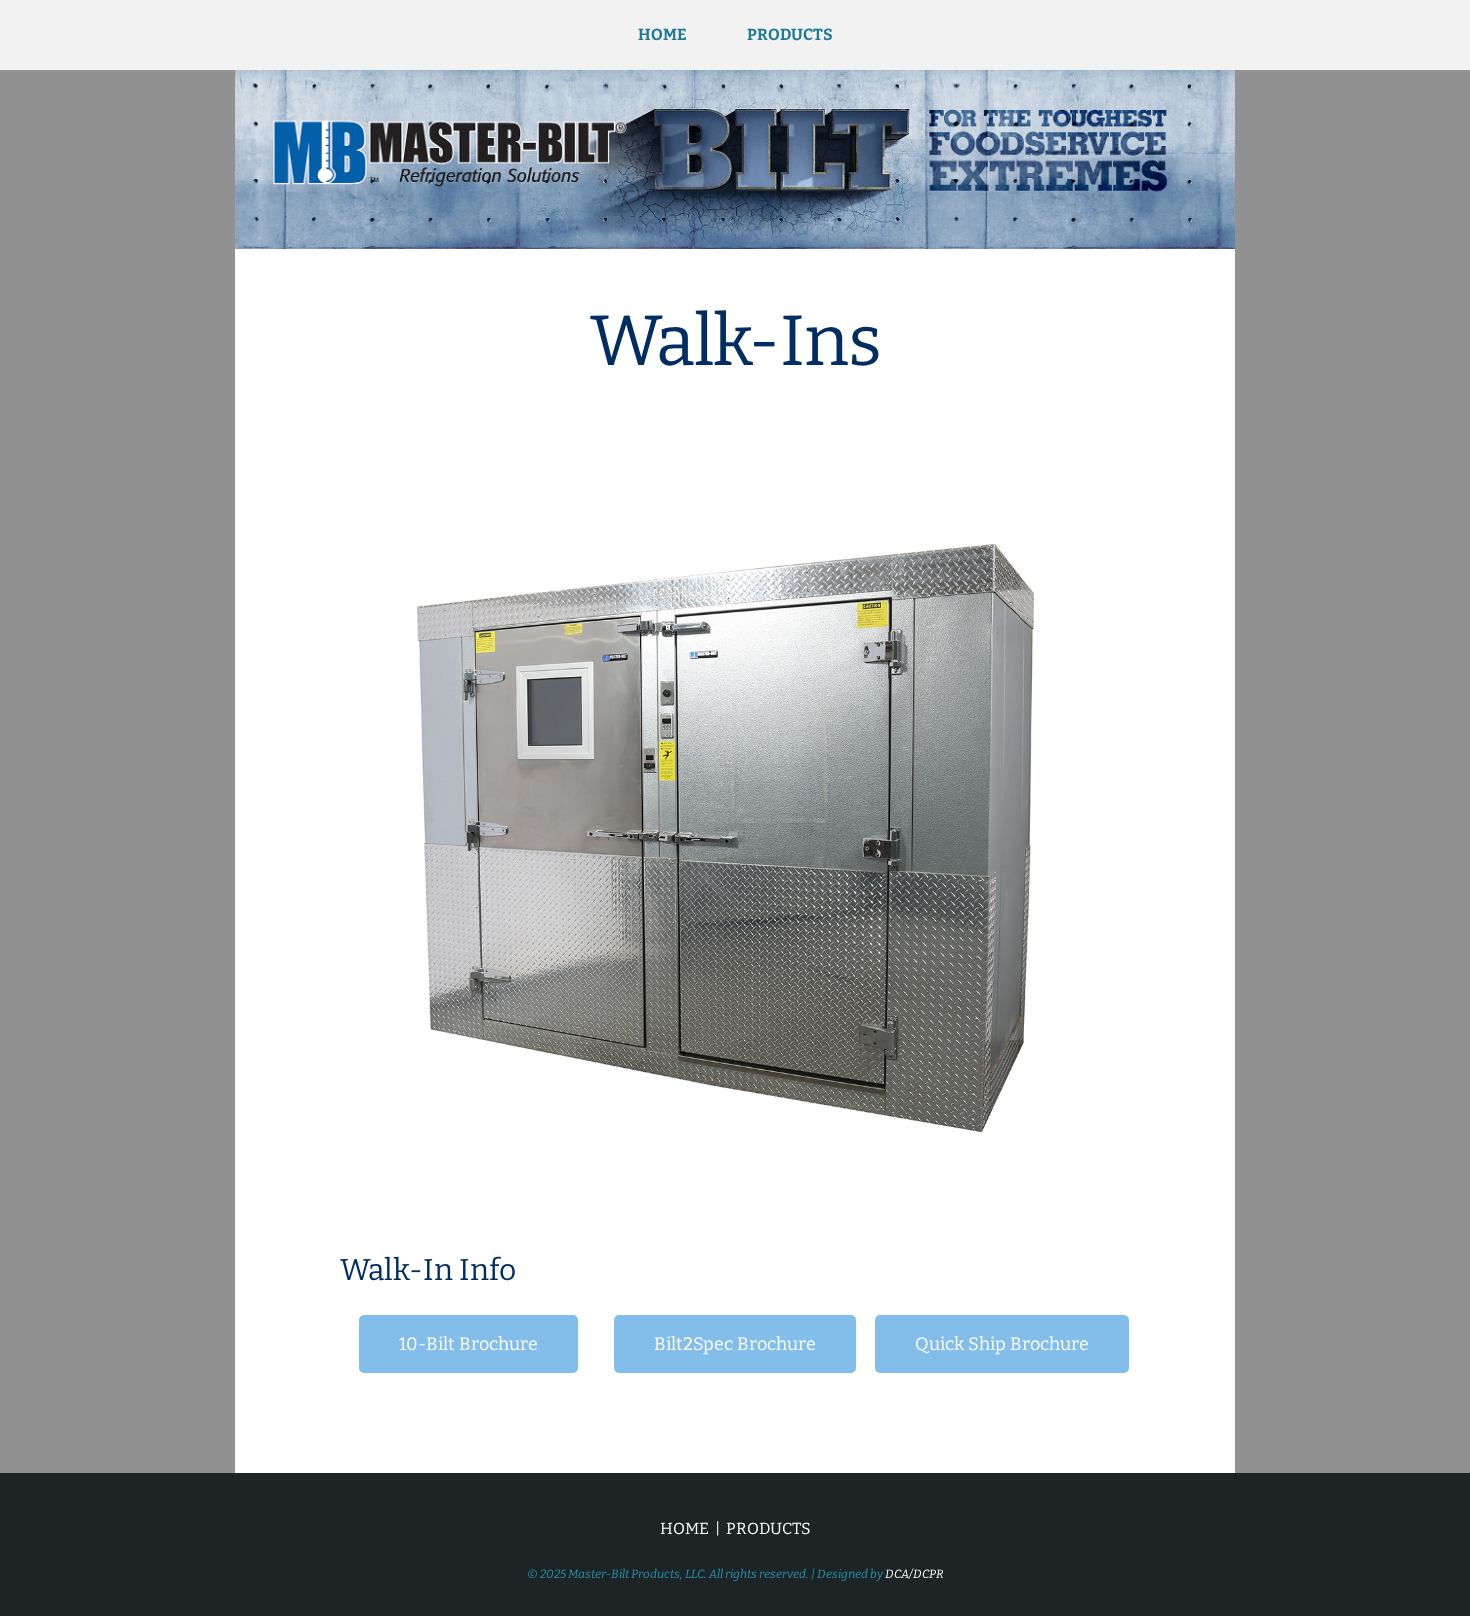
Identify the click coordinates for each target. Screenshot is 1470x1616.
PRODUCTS (790, 34)
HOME (662, 34)
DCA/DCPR (914, 1574)
